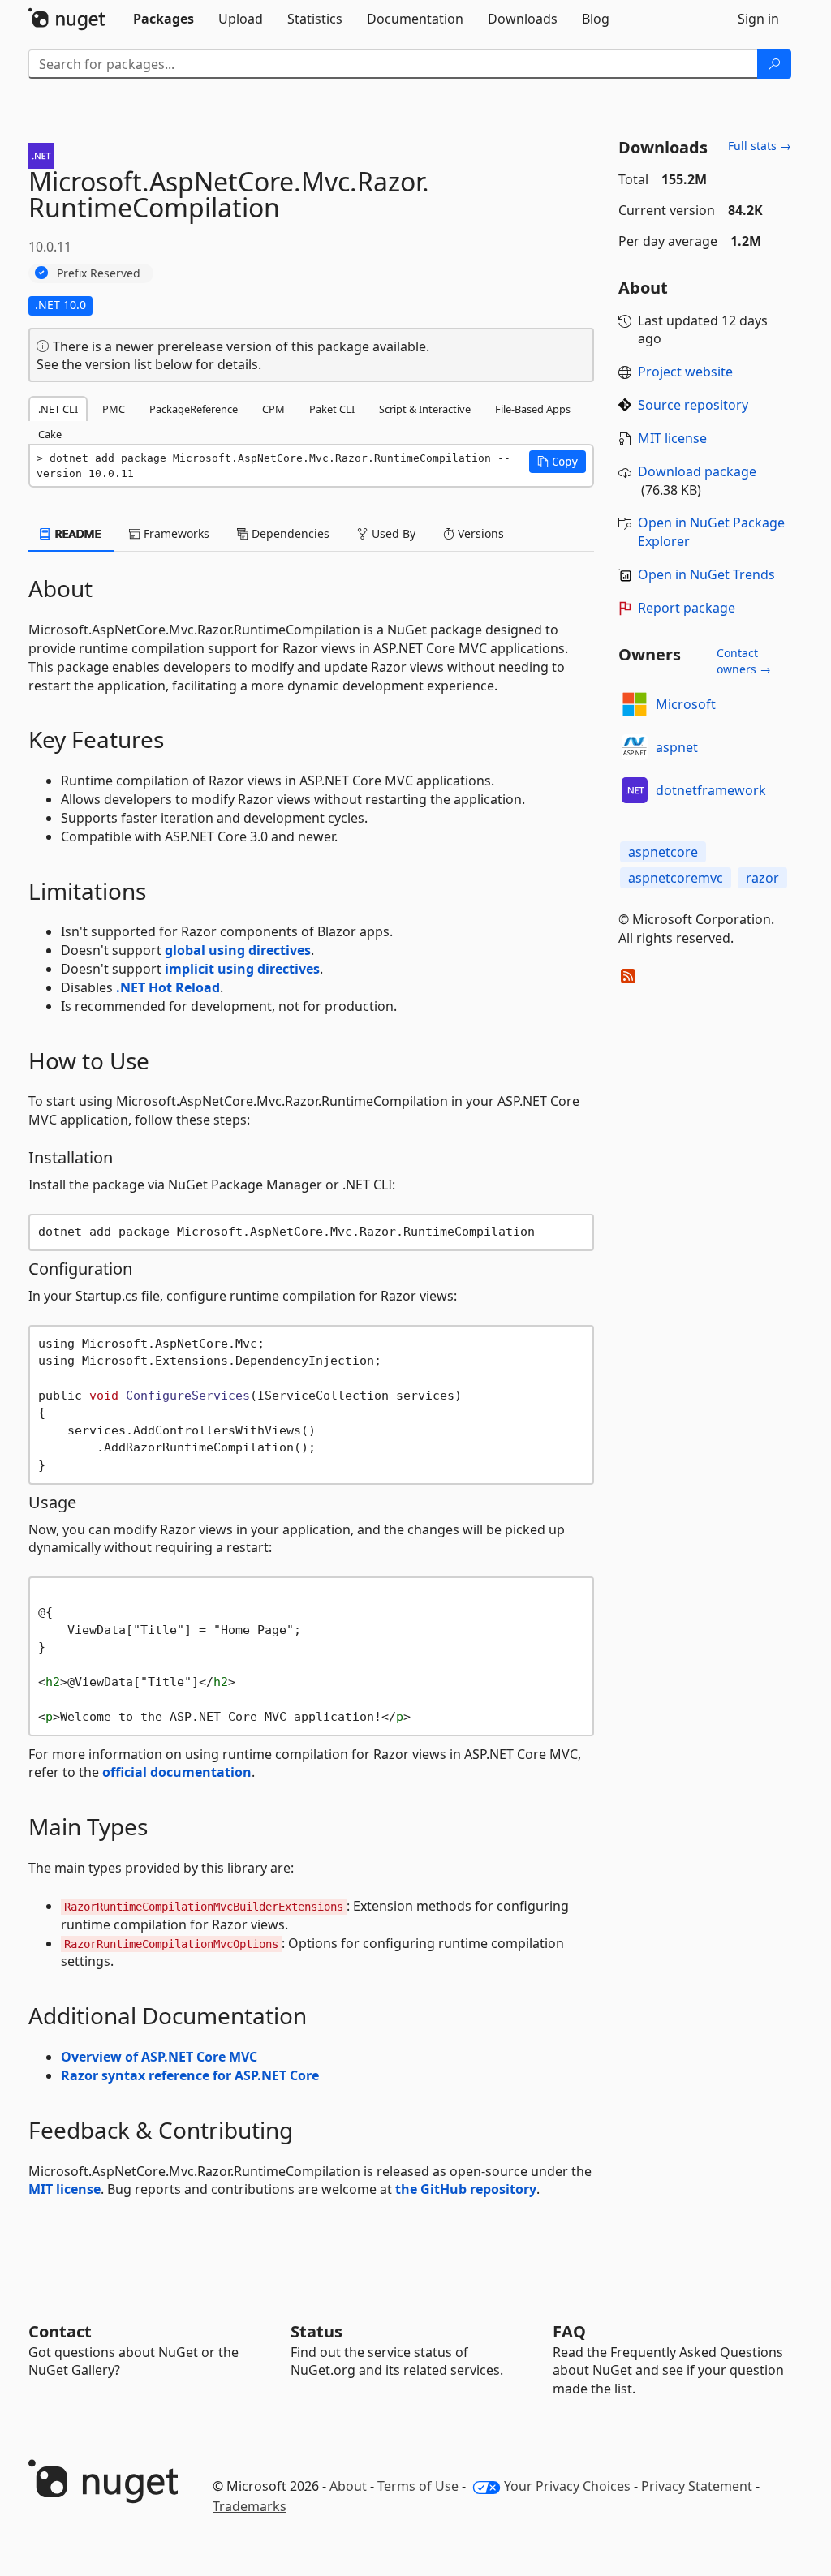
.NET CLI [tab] (58, 409)
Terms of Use (418, 2486)
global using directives (238, 950)
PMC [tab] (114, 409)
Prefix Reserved (99, 273)
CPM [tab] (273, 409)
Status (316, 2331)
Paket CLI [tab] (332, 409)
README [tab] (77, 533)
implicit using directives (242, 969)
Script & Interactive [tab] (425, 409)
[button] (558, 462)
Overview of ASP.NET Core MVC (159, 2057)
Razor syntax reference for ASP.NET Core (190, 2075)
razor (762, 878)
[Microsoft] (635, 704)
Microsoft (686, 704)
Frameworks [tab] (175, 533)
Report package (687, 608)
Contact (60, 2331)
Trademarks (250, 2506)
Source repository (693, 405)
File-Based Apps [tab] (533, 409)
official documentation (177, 1772)
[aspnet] (635, 747)
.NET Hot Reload (168, 987)
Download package (697, 471)
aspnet (677, 747)
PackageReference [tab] (194, 409)
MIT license (65, 2189)
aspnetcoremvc (676, 878)
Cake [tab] (50, 434)
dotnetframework (711, 790)
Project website (685, 372)
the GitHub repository (466, 2189)
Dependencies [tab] (289, 533)
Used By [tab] (392, 533)
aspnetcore (663, 852)
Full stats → (760, 146)
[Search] (774, 64)
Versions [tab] (479, 533)
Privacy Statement (697, 2486)
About (348, 2486)
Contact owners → (744, 661)
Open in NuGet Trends (706, 574)
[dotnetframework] (635, 790)
